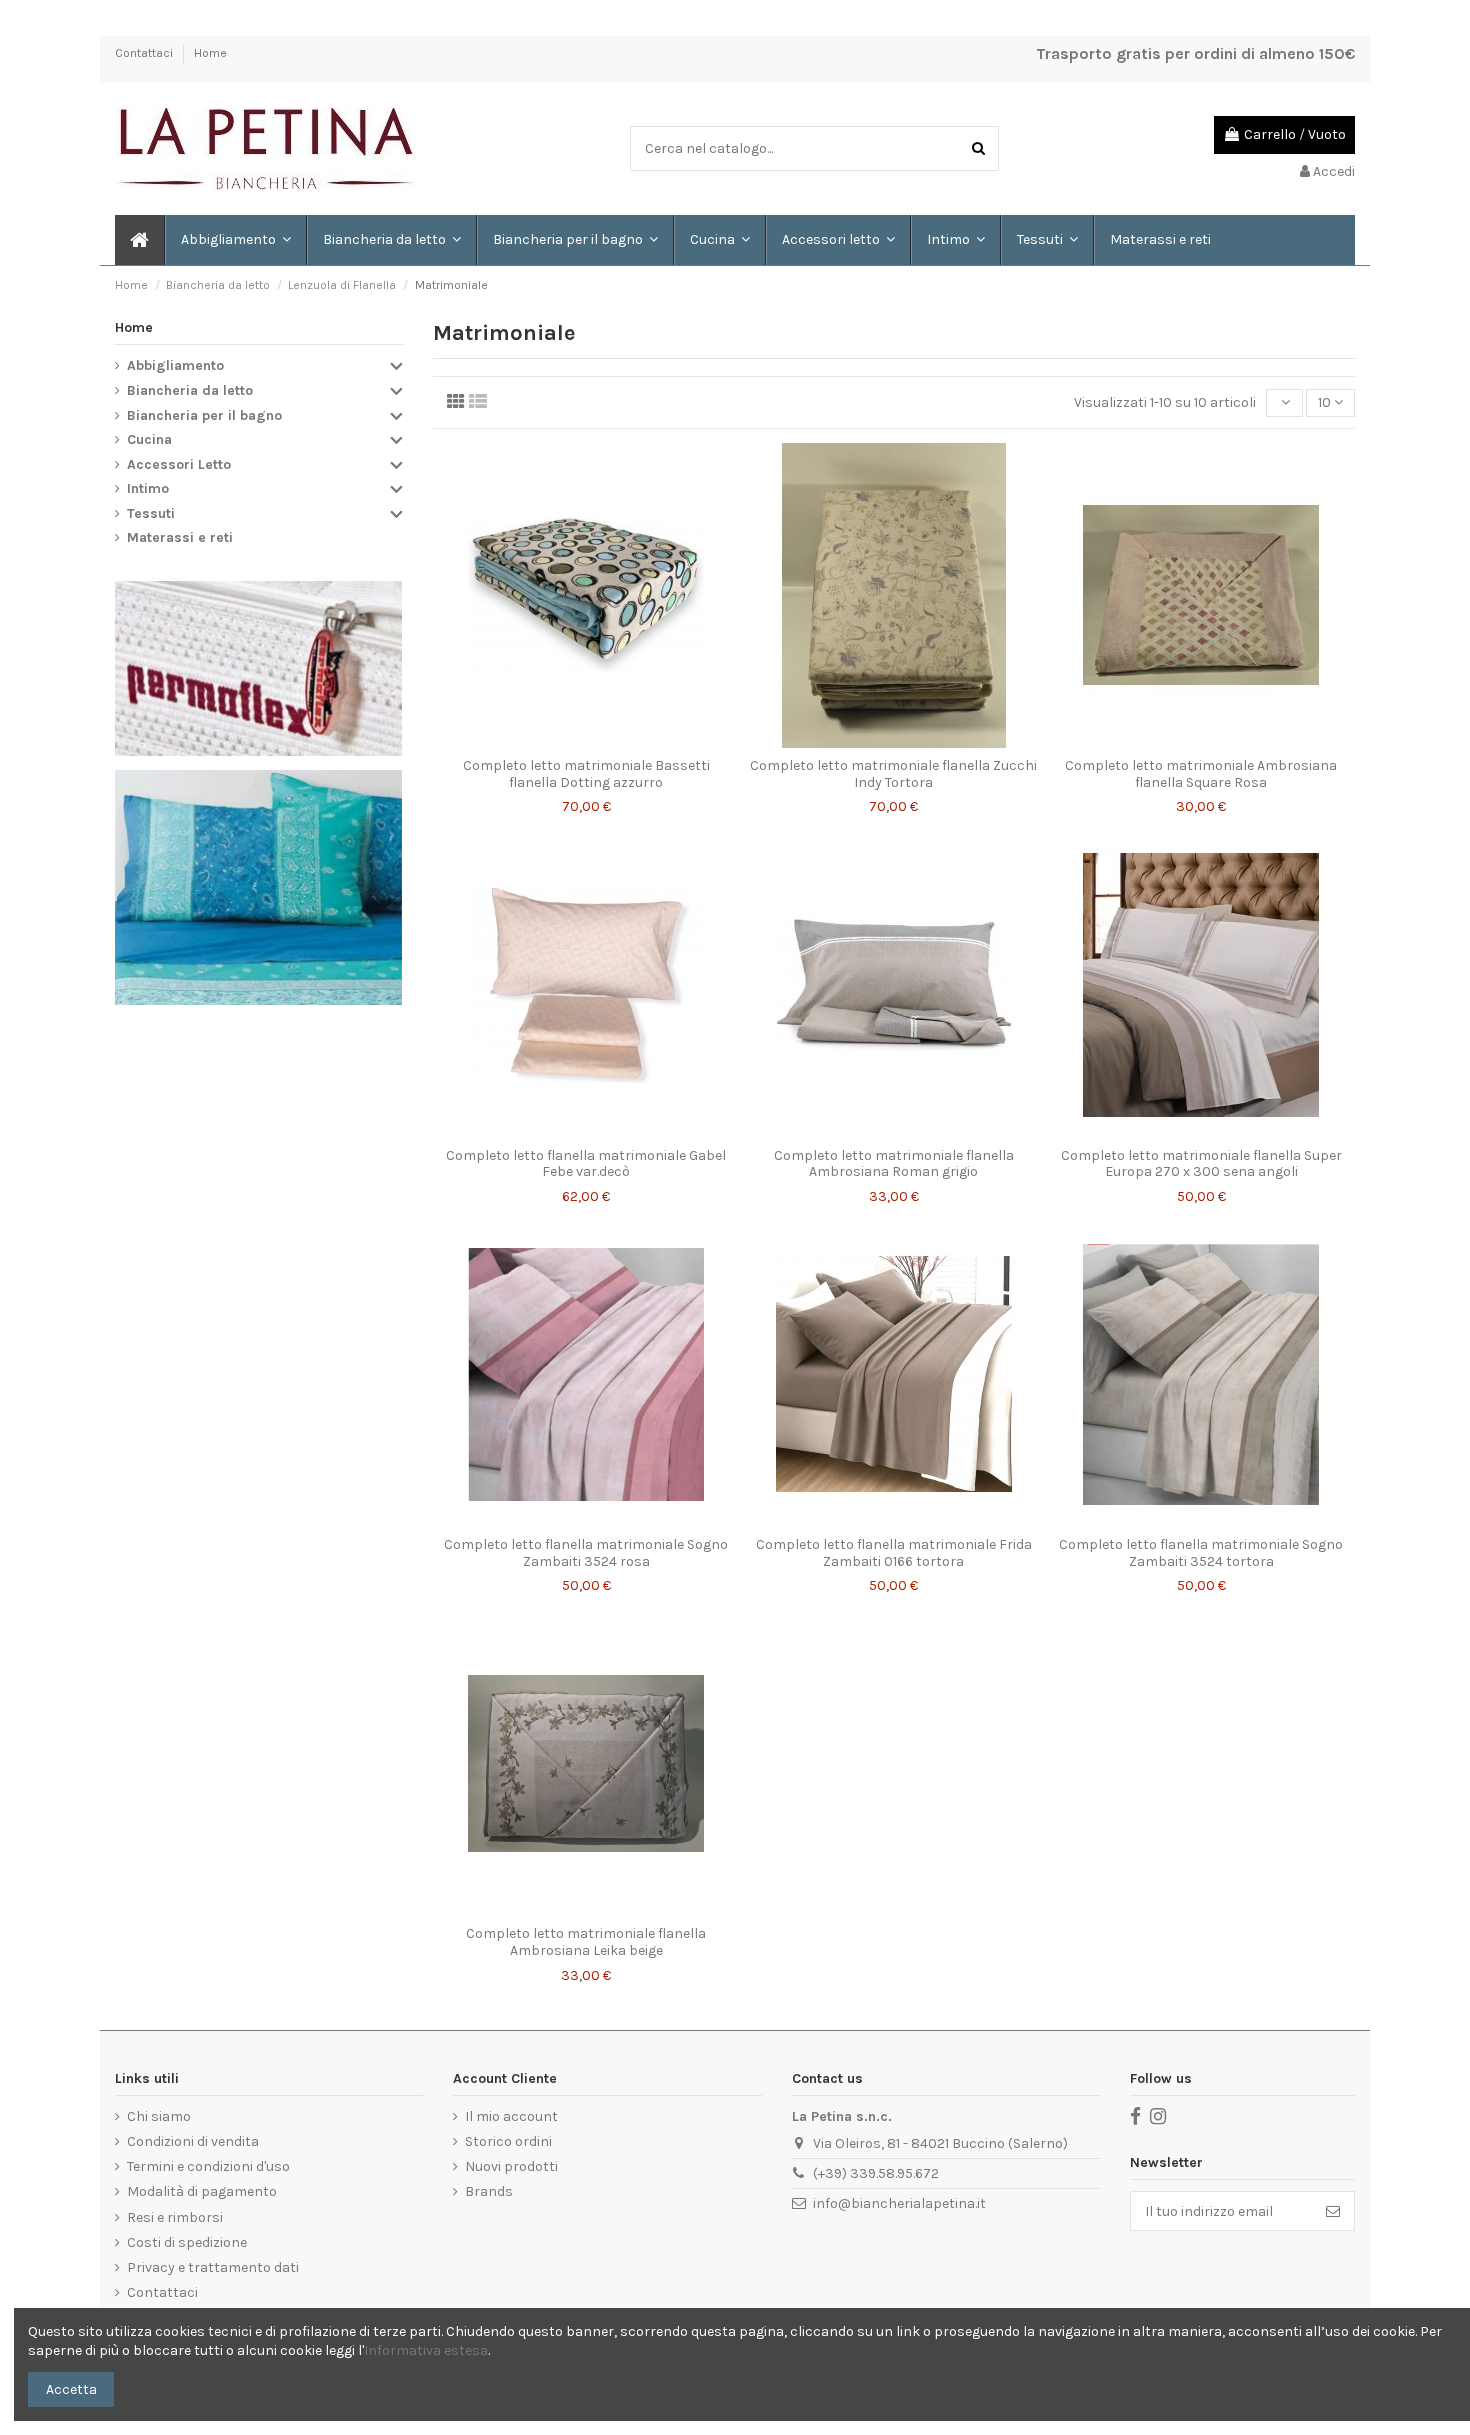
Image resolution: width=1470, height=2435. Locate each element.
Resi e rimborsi (175, 2217)
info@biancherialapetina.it (899, 2203)
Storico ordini (508, 2141)
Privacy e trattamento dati (213, 2267)
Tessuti (151, 513)
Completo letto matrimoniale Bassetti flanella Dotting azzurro (586, 774)
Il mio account (511, 2116)
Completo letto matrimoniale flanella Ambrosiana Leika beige (586, 1942)
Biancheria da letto (190, 390)
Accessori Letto (179, 464)
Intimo (148, 488)
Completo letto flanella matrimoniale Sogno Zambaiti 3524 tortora (1201, 1553)
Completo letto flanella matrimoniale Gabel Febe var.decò (586, 1164)
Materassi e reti (180, 537)
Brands (489, 2191)
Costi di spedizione (187, 2242)
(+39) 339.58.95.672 (876, 2173)
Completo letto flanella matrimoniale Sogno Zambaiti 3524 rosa (586, 1553)
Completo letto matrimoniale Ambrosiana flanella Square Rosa (1201, 774)
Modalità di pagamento (202, 2191)
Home (210, 53)
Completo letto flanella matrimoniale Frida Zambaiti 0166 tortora (894, 1553)
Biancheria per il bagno (204, 415)
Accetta (71, 2389)
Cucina (149, 439)
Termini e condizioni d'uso (208, 2166)
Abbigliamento (175, 365)
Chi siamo (159, 2116)
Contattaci (145, 53)
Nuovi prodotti (511, 2166)
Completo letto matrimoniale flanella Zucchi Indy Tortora (893, 774)
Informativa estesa (426, 2350)
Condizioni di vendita (193, 2141)
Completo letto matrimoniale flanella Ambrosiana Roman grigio (894, 1164)
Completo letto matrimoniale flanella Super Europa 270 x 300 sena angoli (1201, 1164)
